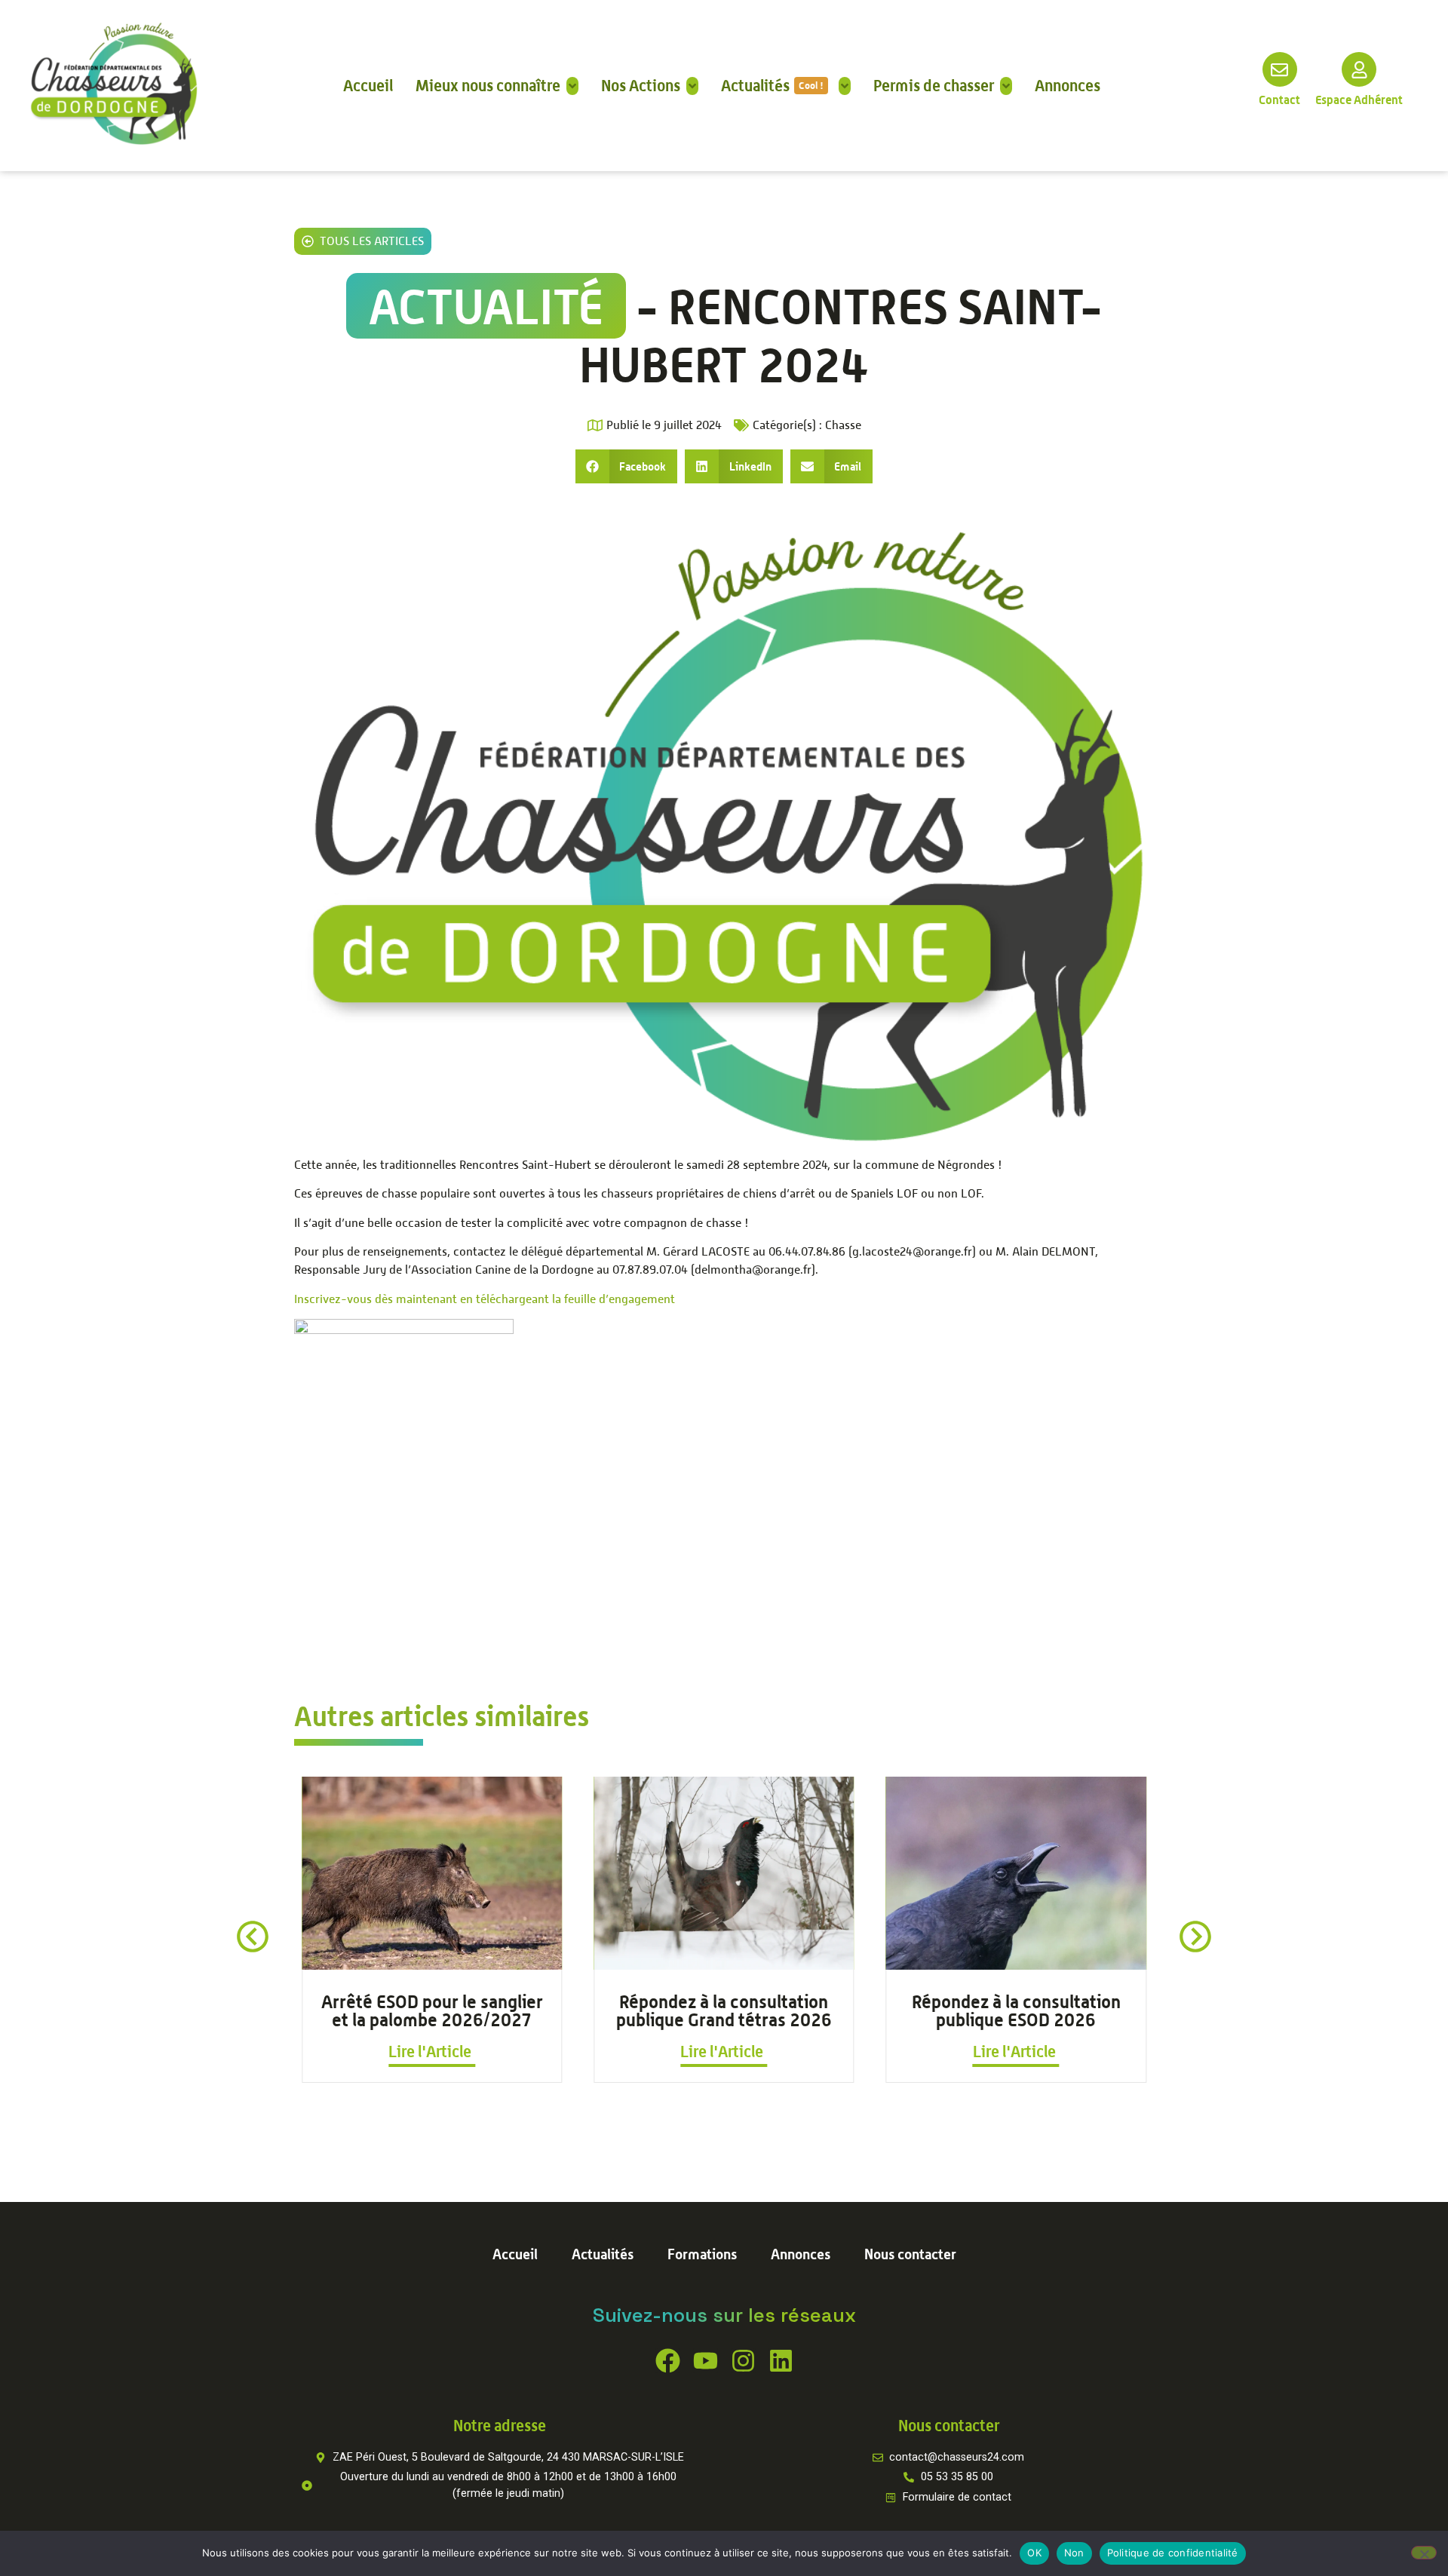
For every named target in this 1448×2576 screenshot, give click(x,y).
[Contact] (1280, 69)
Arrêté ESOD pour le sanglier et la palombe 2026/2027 (432, 2010)
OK (1034, 2553)
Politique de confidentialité (1173, 2553)
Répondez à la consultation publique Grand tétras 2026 (724, 2010)
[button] (627, 466)
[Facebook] (668, 2361)
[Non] (1424, 2553)
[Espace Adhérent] (1359, 69)
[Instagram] (743, 2361)
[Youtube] (706, 2361)
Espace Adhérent (1359, 100)
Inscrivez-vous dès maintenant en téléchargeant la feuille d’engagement (485, 1299)
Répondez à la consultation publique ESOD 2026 (1016, 2010)
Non (1074, 2553)
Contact (1279, 100)
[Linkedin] (781, 2361)
